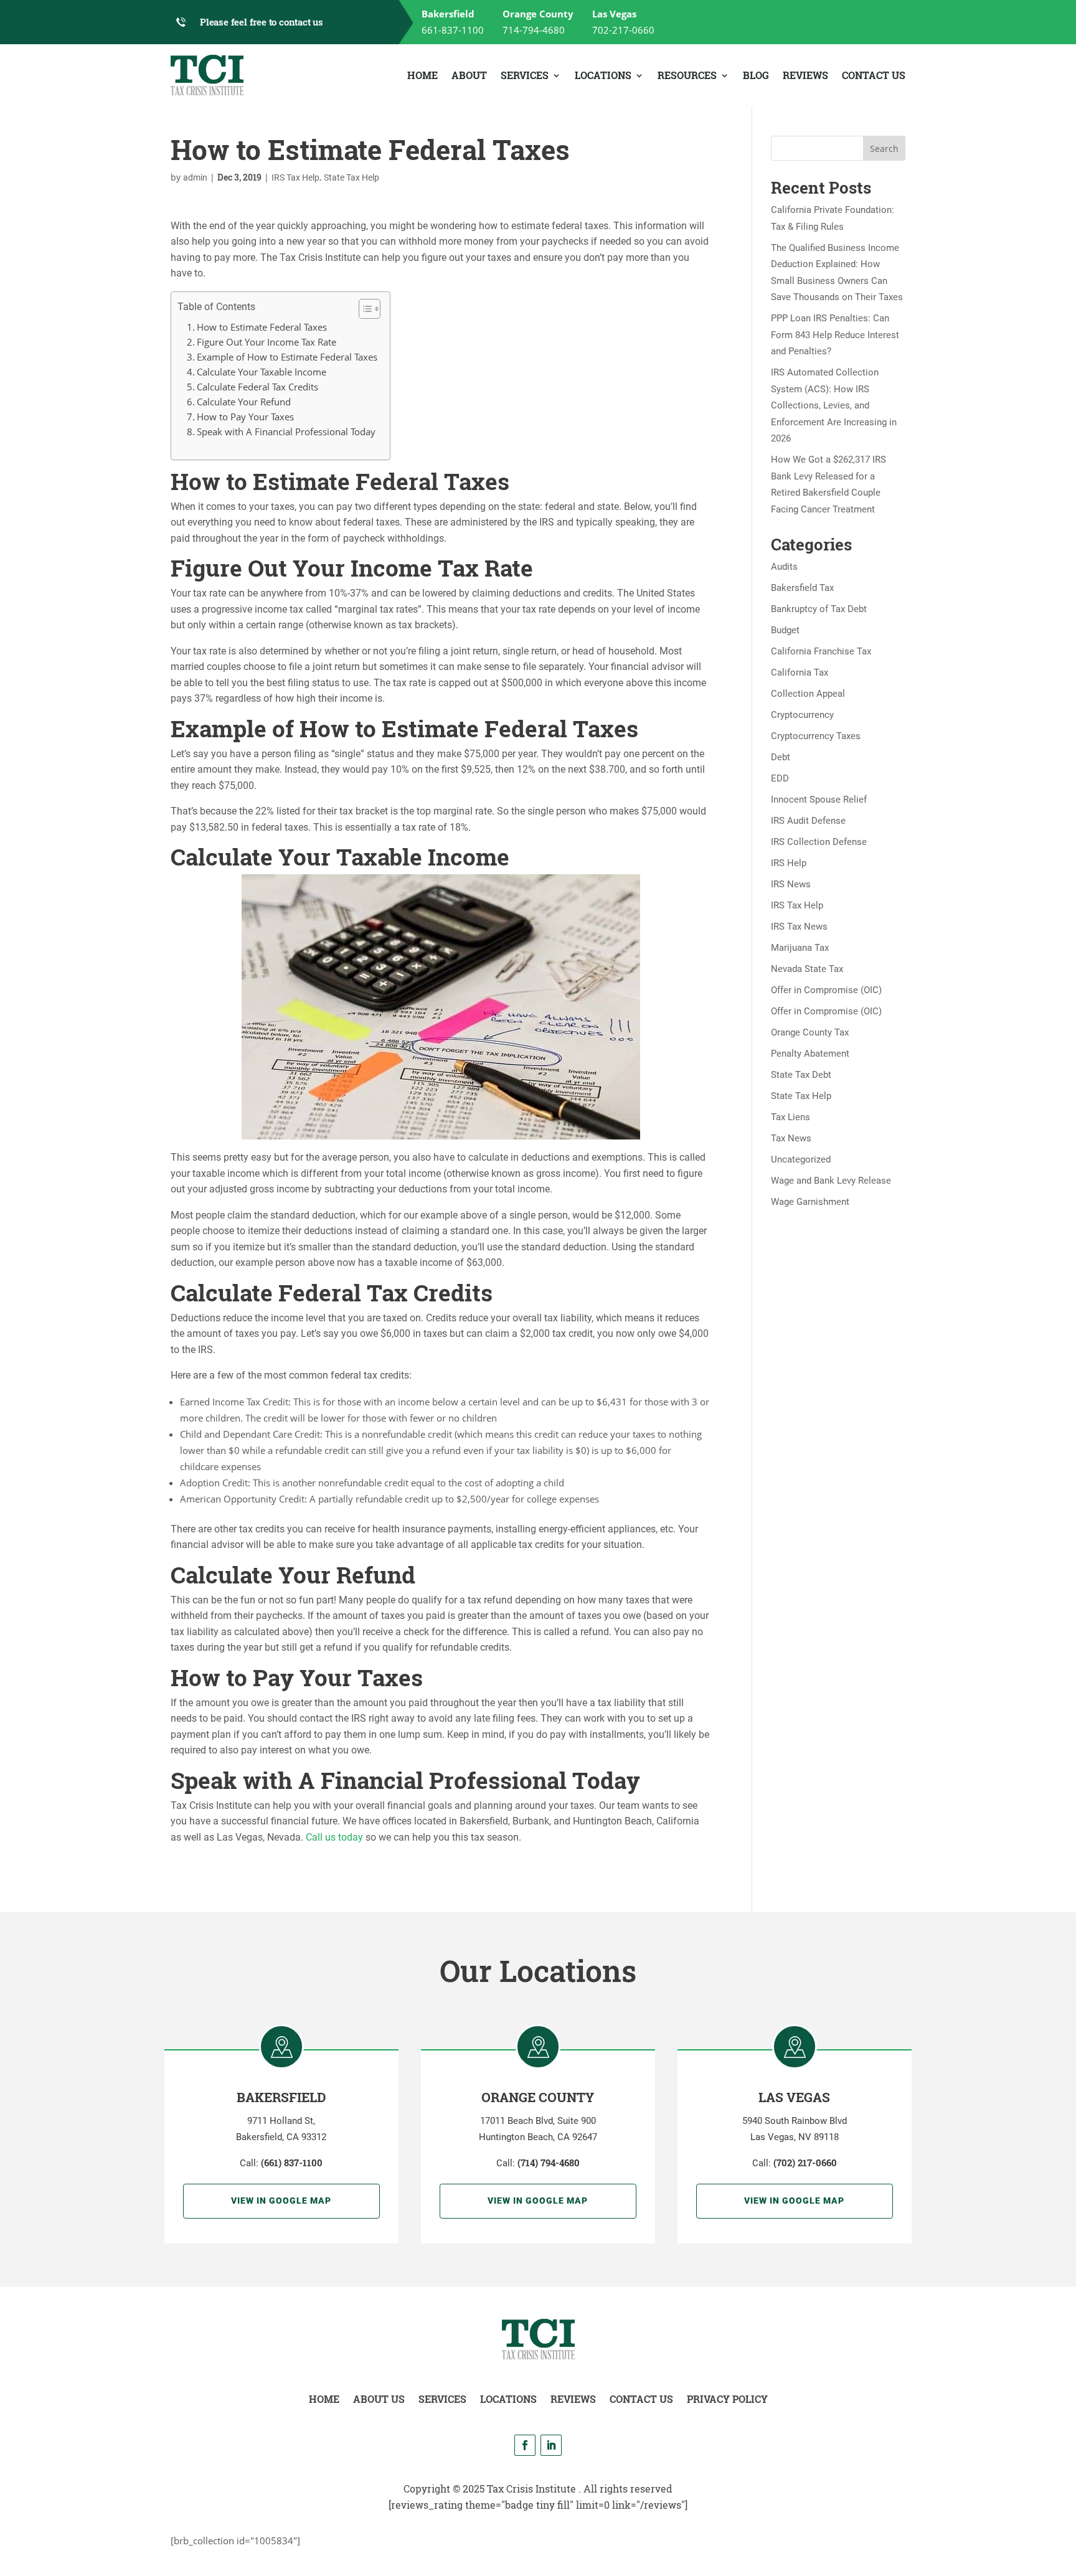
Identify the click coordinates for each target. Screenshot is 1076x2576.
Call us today (336, 1837)
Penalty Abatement (810, 1054)
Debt (781, 757)
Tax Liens (790, 1117)
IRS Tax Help (295, 177)
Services (525, 75)
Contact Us (874, 75)
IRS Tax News (799, 927)
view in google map (281, 2201)
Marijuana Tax (800, 948)
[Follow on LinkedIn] (551, 2445)
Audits (784, 567)
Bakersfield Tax (802, 588)
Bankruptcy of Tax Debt (819, 609)
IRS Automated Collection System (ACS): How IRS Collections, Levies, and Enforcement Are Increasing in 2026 (834, 405)
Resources (687, 75)
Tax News (791, 1138)
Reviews (805, 75)
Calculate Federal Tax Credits (257, 387)
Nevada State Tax (807, 969)
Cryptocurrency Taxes (816, 736)
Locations (603, 75)
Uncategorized (801, 1159)
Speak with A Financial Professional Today (286, 432)
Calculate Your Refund (244, 402)
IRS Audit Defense (808, 821)
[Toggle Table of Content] (363, 309)
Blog (756, 75)
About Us (379, 2399)
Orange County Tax (810, 1032)
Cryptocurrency (802, 715)
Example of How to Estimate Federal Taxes (287, 357)
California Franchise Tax (821, 651)
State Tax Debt (801, 1075)
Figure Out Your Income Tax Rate (267, 342)
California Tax (800, 672)
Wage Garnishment (810, 1202)
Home (422, 75)
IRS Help (789, 863)
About (469, 75)
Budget (785, 630)
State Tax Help (352, 177)
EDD (780, 778)
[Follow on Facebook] (525, 2445)
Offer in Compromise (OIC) (826, 990)
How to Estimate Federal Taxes (262, 327)
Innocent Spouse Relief (819, 800)
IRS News (791, 884)
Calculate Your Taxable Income (262, 372)
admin (195, 177)
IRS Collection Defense (819, 842)
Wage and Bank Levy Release (831, 1181)
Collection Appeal (808, 694)
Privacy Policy (727, 2399)
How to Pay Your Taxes (245, 417)
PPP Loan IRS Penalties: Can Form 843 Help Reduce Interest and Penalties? (835, 335)
